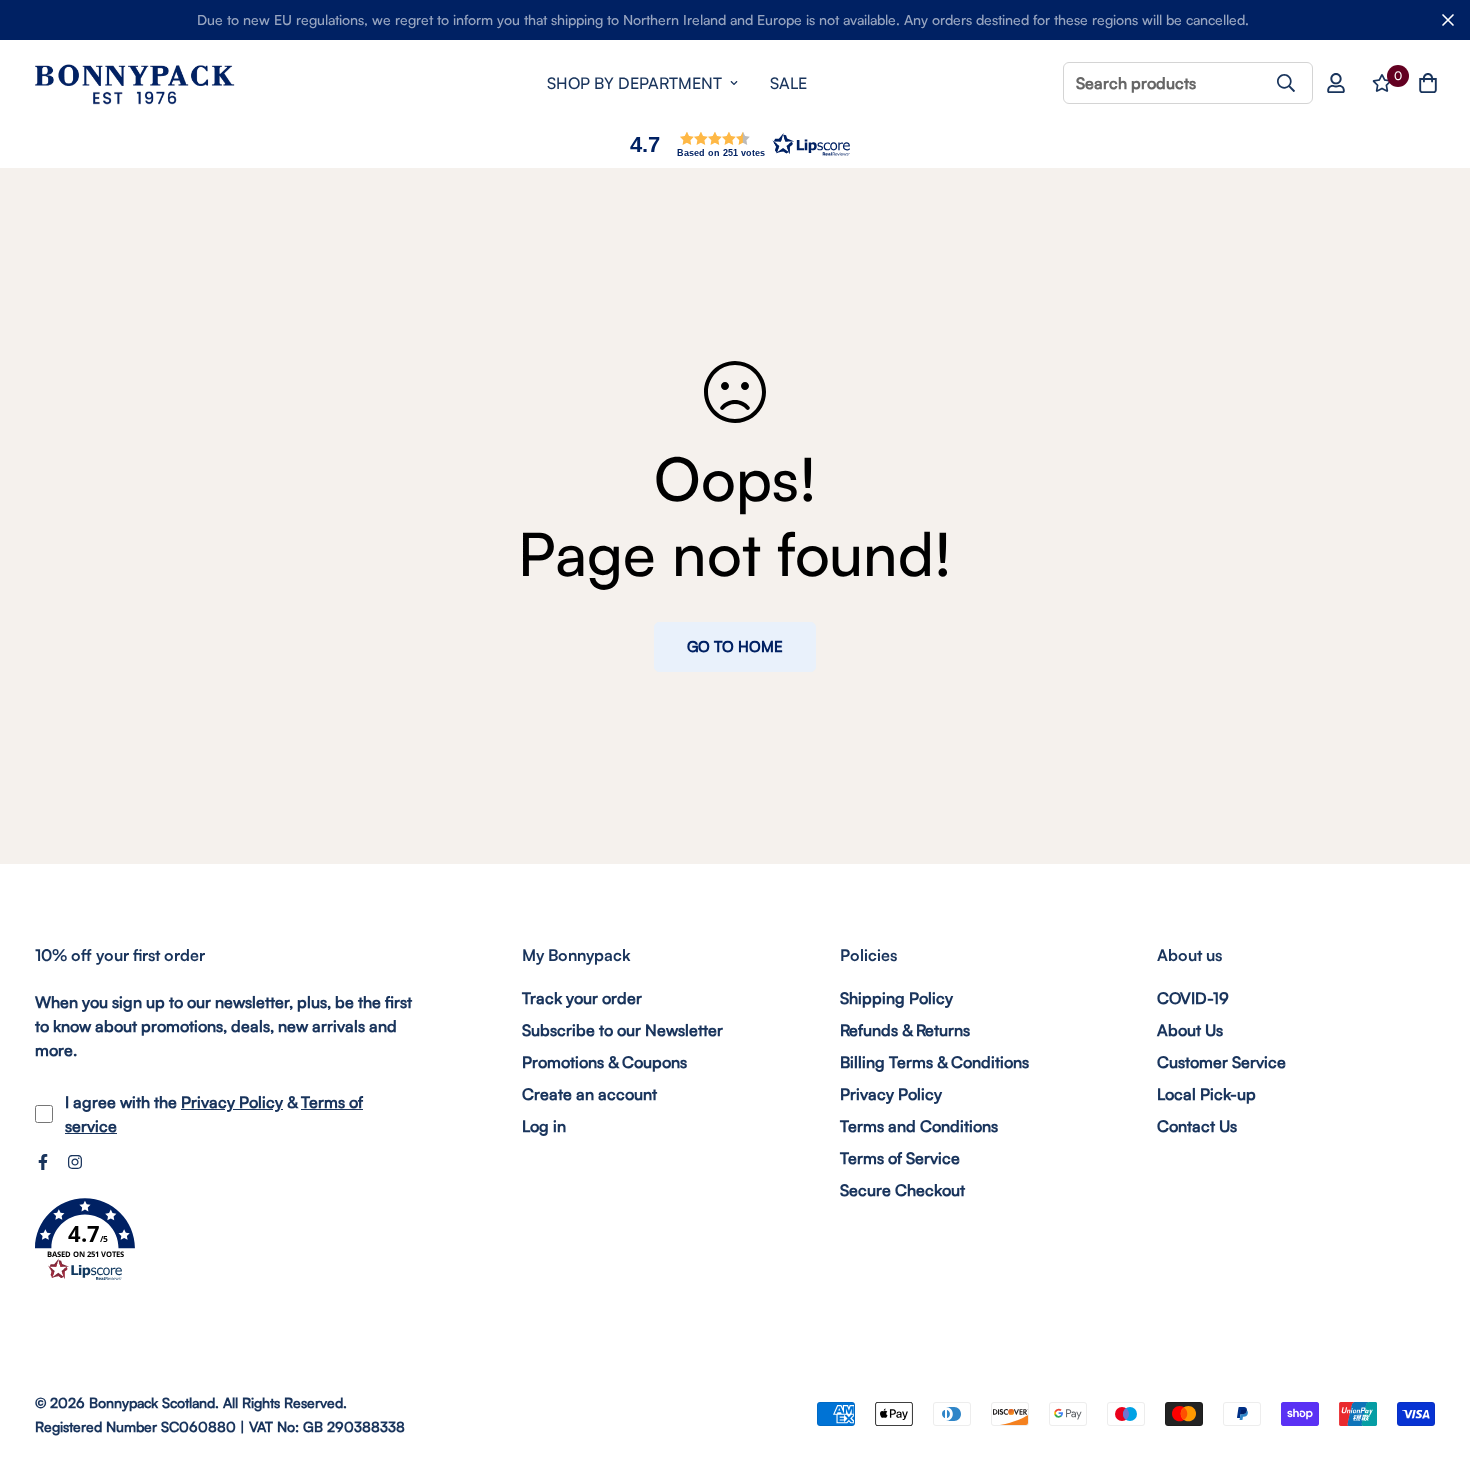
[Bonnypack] (135, 83)
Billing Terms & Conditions (934, 1062)
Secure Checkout (902, 1190)
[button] (735, 144)
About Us (1190, 1030)
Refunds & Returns (905, 1030)
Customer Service (1221, 1062)
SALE (788, 83)
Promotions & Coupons (604, 1062)
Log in (544, 1126)
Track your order (582, 998)
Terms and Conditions (919, 1126)
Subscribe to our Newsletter (622, 1030)
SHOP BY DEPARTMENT (634, 83)
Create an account (589, 1094)
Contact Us (1197, 1126)
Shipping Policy (896, 998)
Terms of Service (900, 1158)
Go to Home (735, 646)
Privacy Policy (232, 1102)
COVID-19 (1193, 998)
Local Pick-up (1206, 1094)
